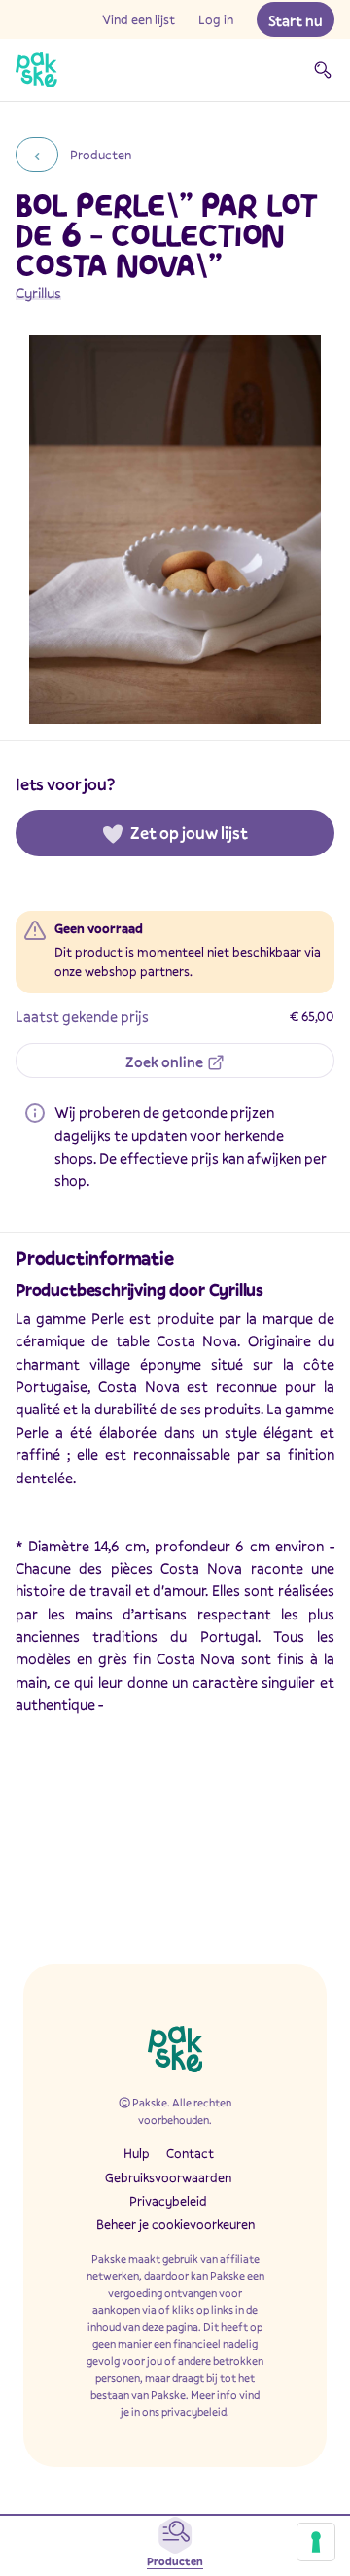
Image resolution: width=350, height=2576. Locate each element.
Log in (216, 19)
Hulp (137, 2153)
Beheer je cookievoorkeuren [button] (175, 2224)
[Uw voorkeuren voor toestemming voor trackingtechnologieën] (316, 2542)
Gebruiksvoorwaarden (168, 2177)
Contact (190, 2153)
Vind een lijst (139, 19)
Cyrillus (38, 293)
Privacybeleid (168, 2201)
